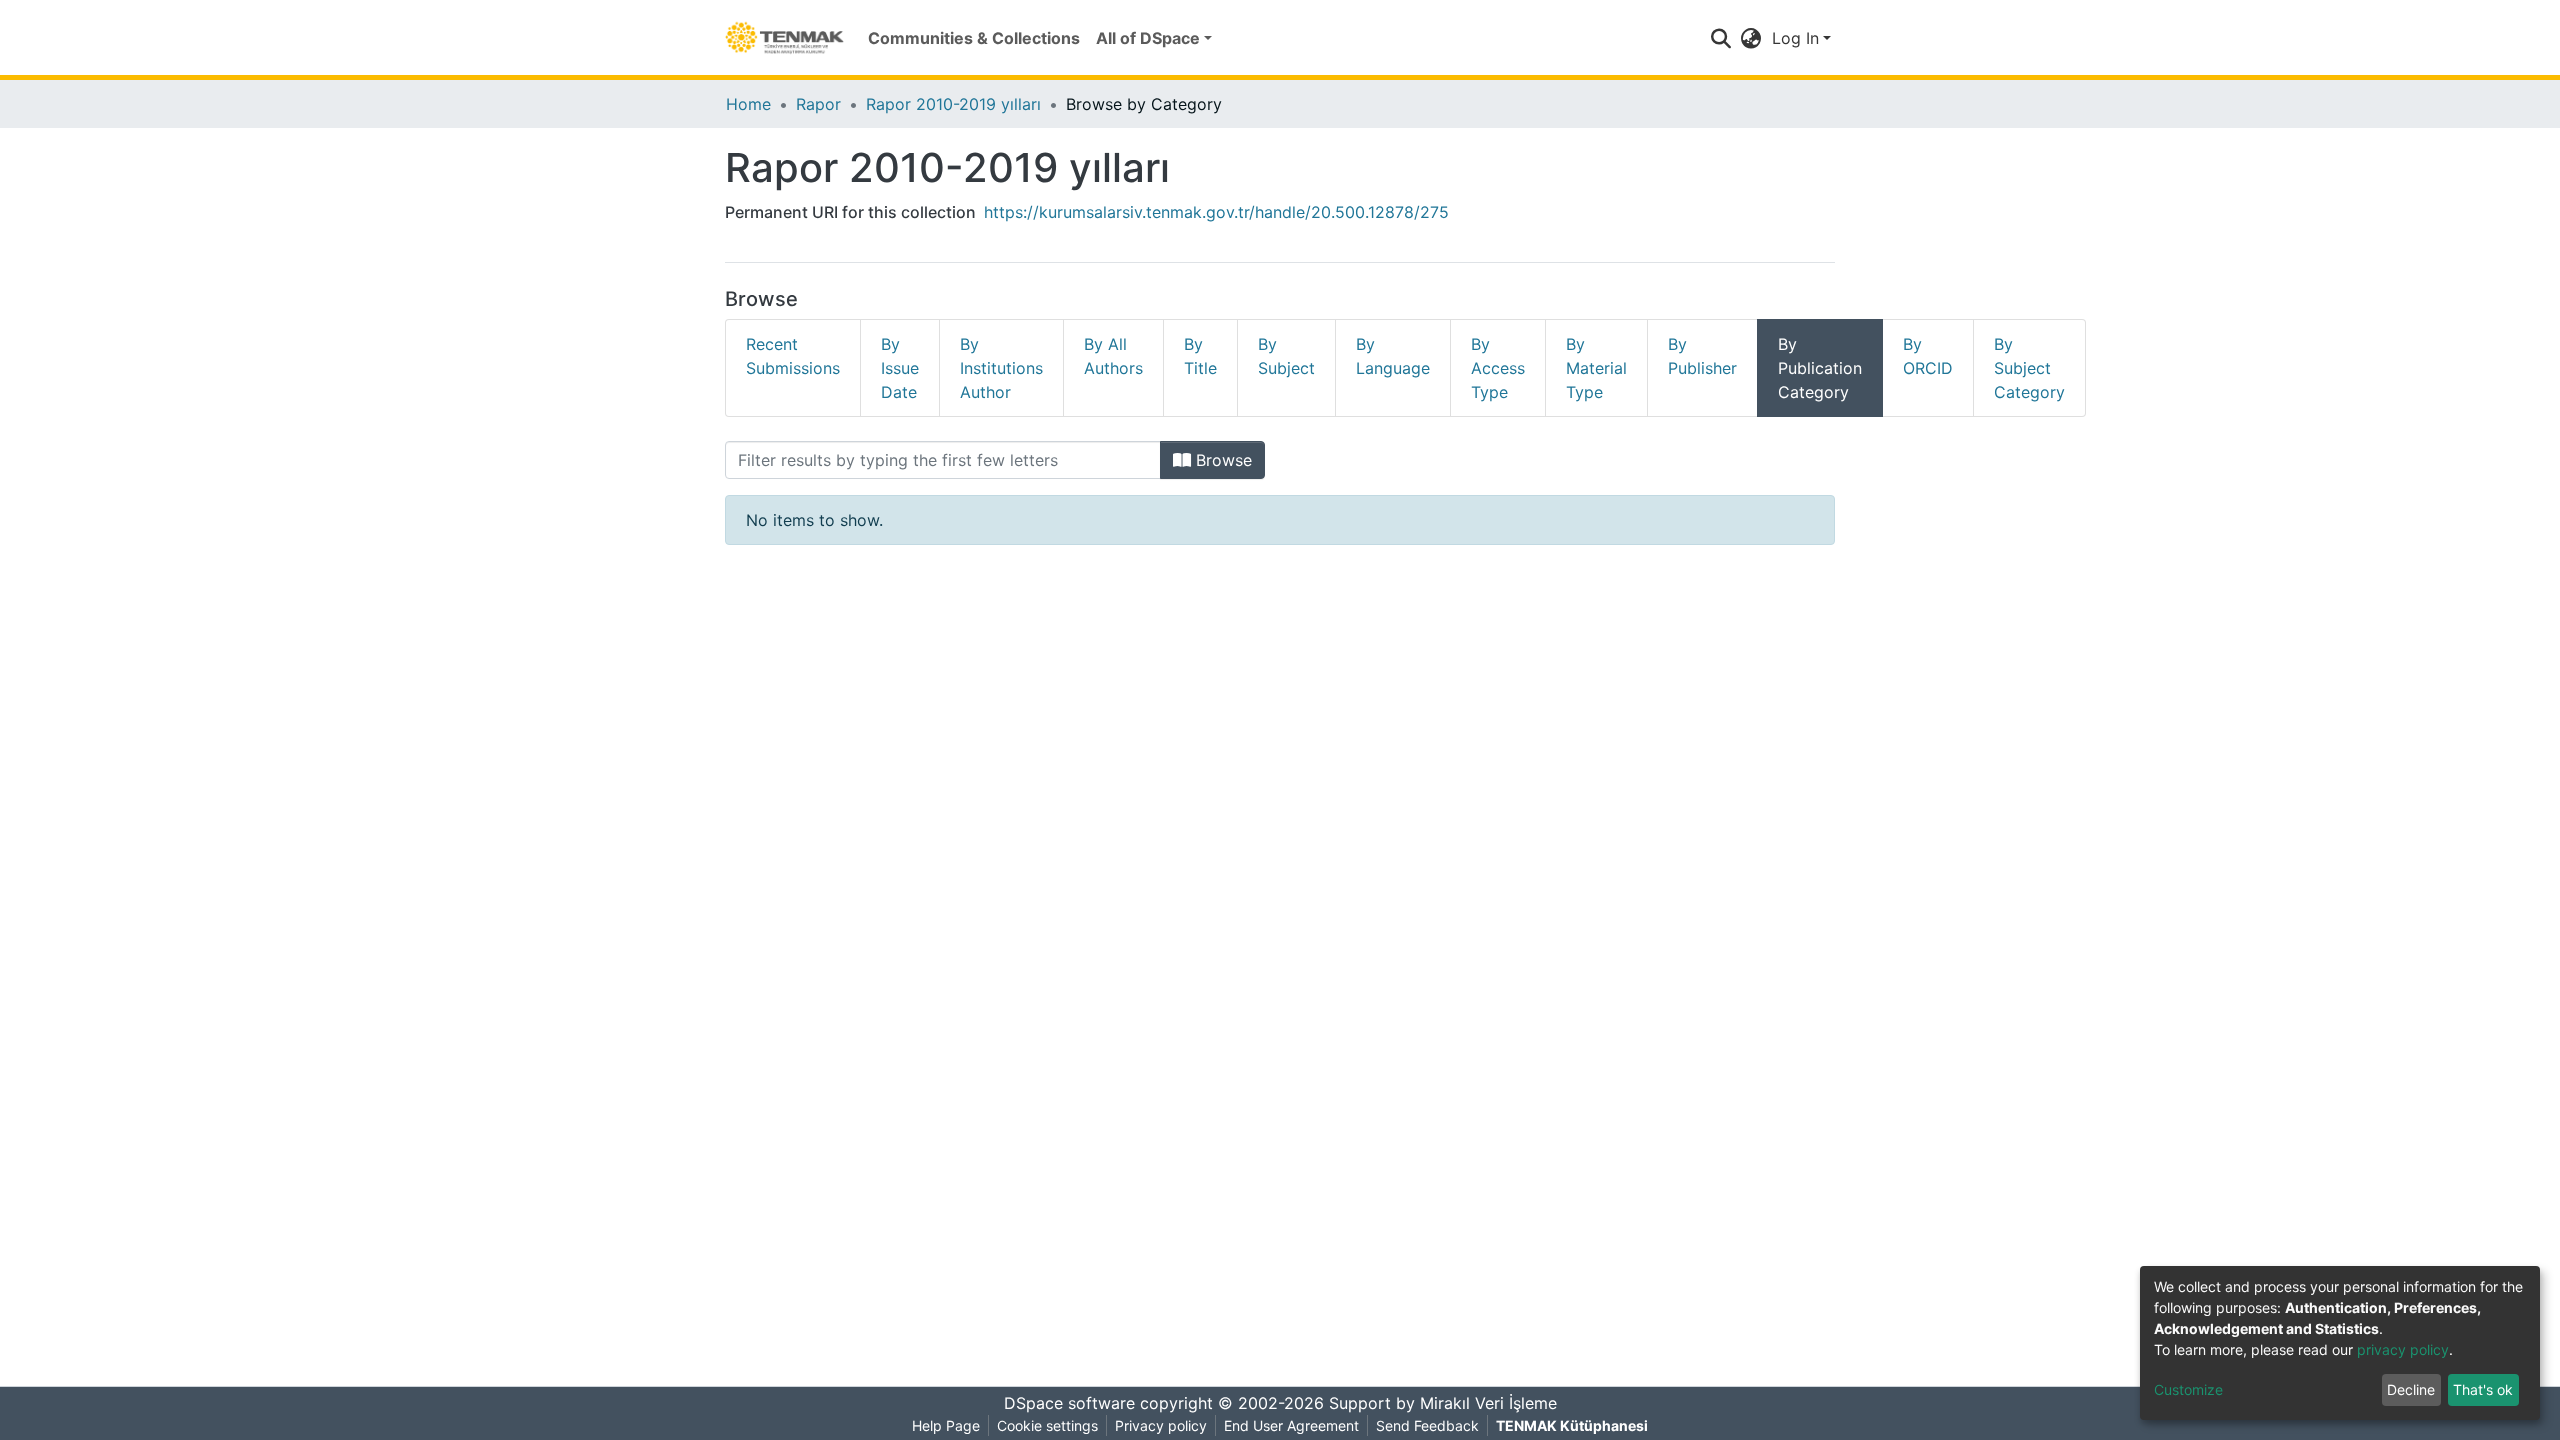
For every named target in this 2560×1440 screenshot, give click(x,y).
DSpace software (1069, 1403)
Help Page (946, 1425)
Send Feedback (1427, 1425)
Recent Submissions (793, 356)
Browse (1221, 460)
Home (748, 104)
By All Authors (1113, 356)
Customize (2188, 1389)
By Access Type (1498, 368)
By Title (1200, 356)
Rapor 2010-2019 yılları (953, 104)
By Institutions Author (1001, 368)
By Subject (1286, 356)
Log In (1795, 38)
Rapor (818, 104)
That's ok (2483, 1389)
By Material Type (1596, 368)
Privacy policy (1161, 1425)
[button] (1751, 38)
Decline (2411, 1389)
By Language (1393, 356)
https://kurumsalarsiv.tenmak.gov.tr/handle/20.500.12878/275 (1216, 212)
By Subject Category (2029, 368)
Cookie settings (1047, 1425)
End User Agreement (1291, 1425)
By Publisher (1702, 356)
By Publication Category (1820, 368)
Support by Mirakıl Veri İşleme (1443, 1403)
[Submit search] (1721, 38)
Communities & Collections (974, 38)
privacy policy (2403, 1349)
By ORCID (1928, 356)
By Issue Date (900, 368)
